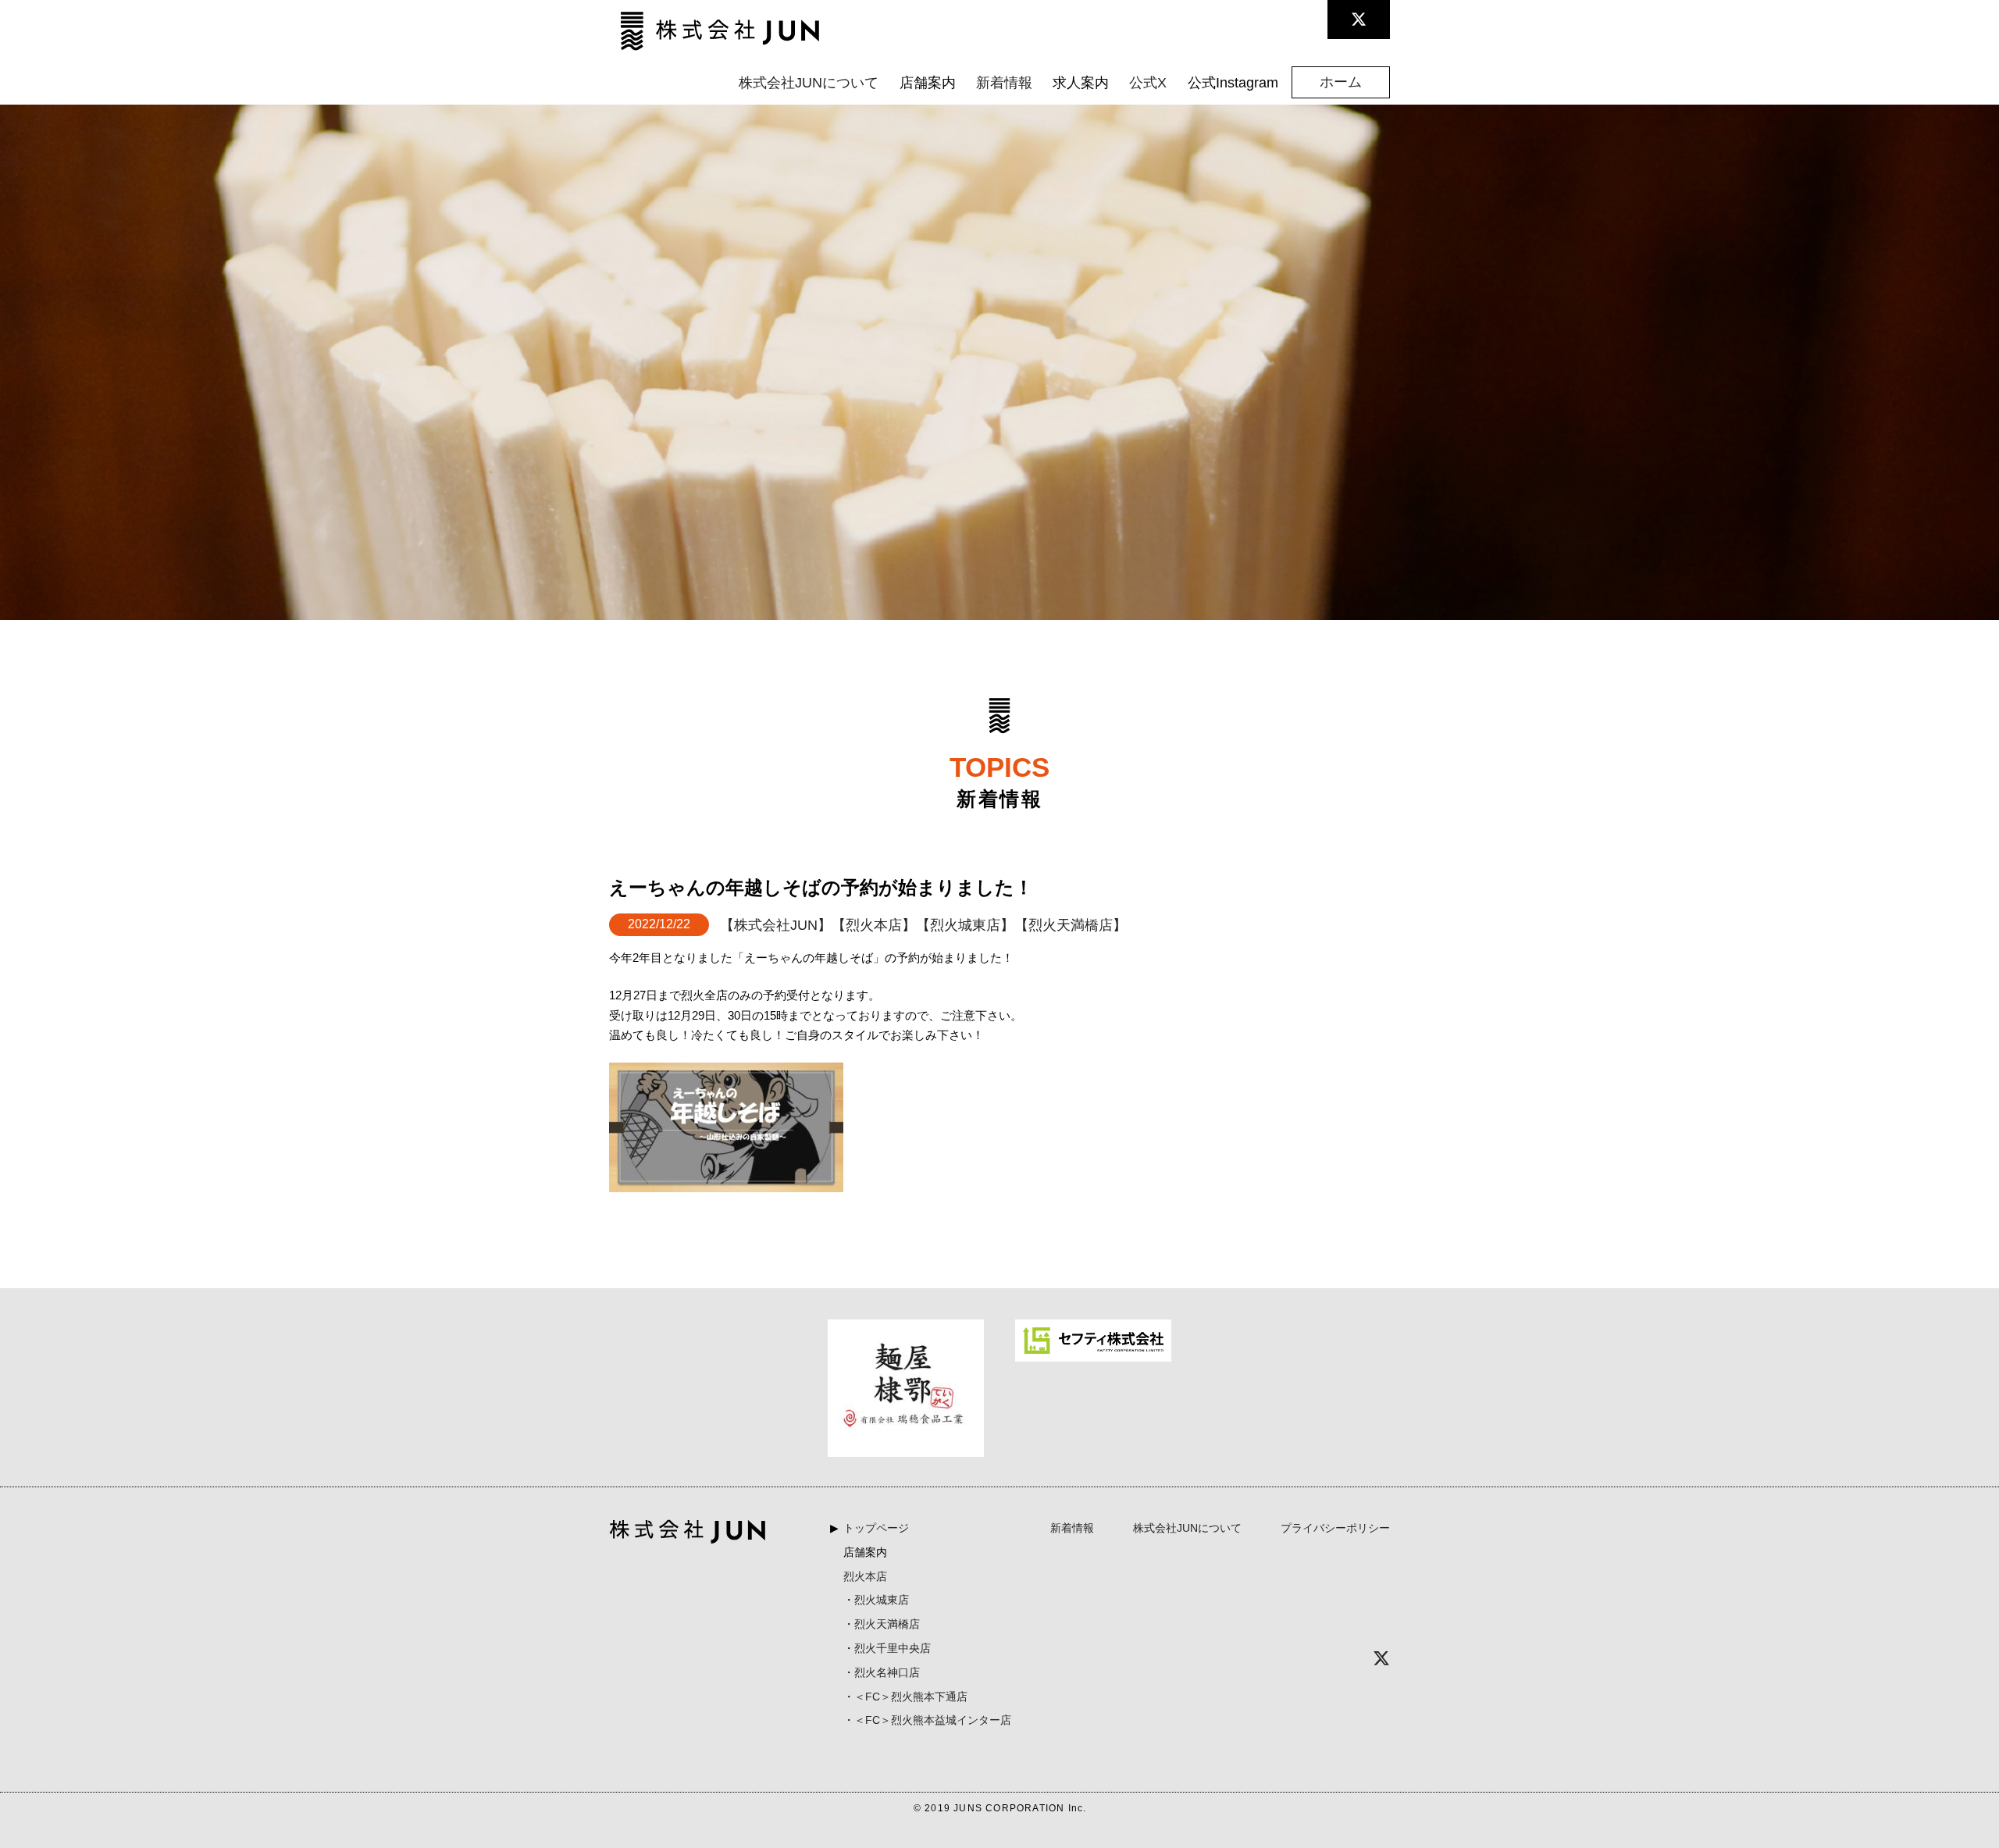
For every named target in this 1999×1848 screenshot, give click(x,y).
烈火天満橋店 (887, 1624)
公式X (1148, 83)
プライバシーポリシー (1335, 1528)
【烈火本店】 (874, 925)
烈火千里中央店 (893, 1648)
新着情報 (1004, 83)
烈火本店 (865, 1576)
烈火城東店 (882, 1600)
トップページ (876, 1528)
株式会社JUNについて (809, 83)
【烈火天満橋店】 (1071, 925)
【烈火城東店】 (965, 925)
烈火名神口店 (887, 1672)
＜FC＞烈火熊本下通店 (911, 1697)
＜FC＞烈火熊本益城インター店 (933, 1720)
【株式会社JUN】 (776, 925)
